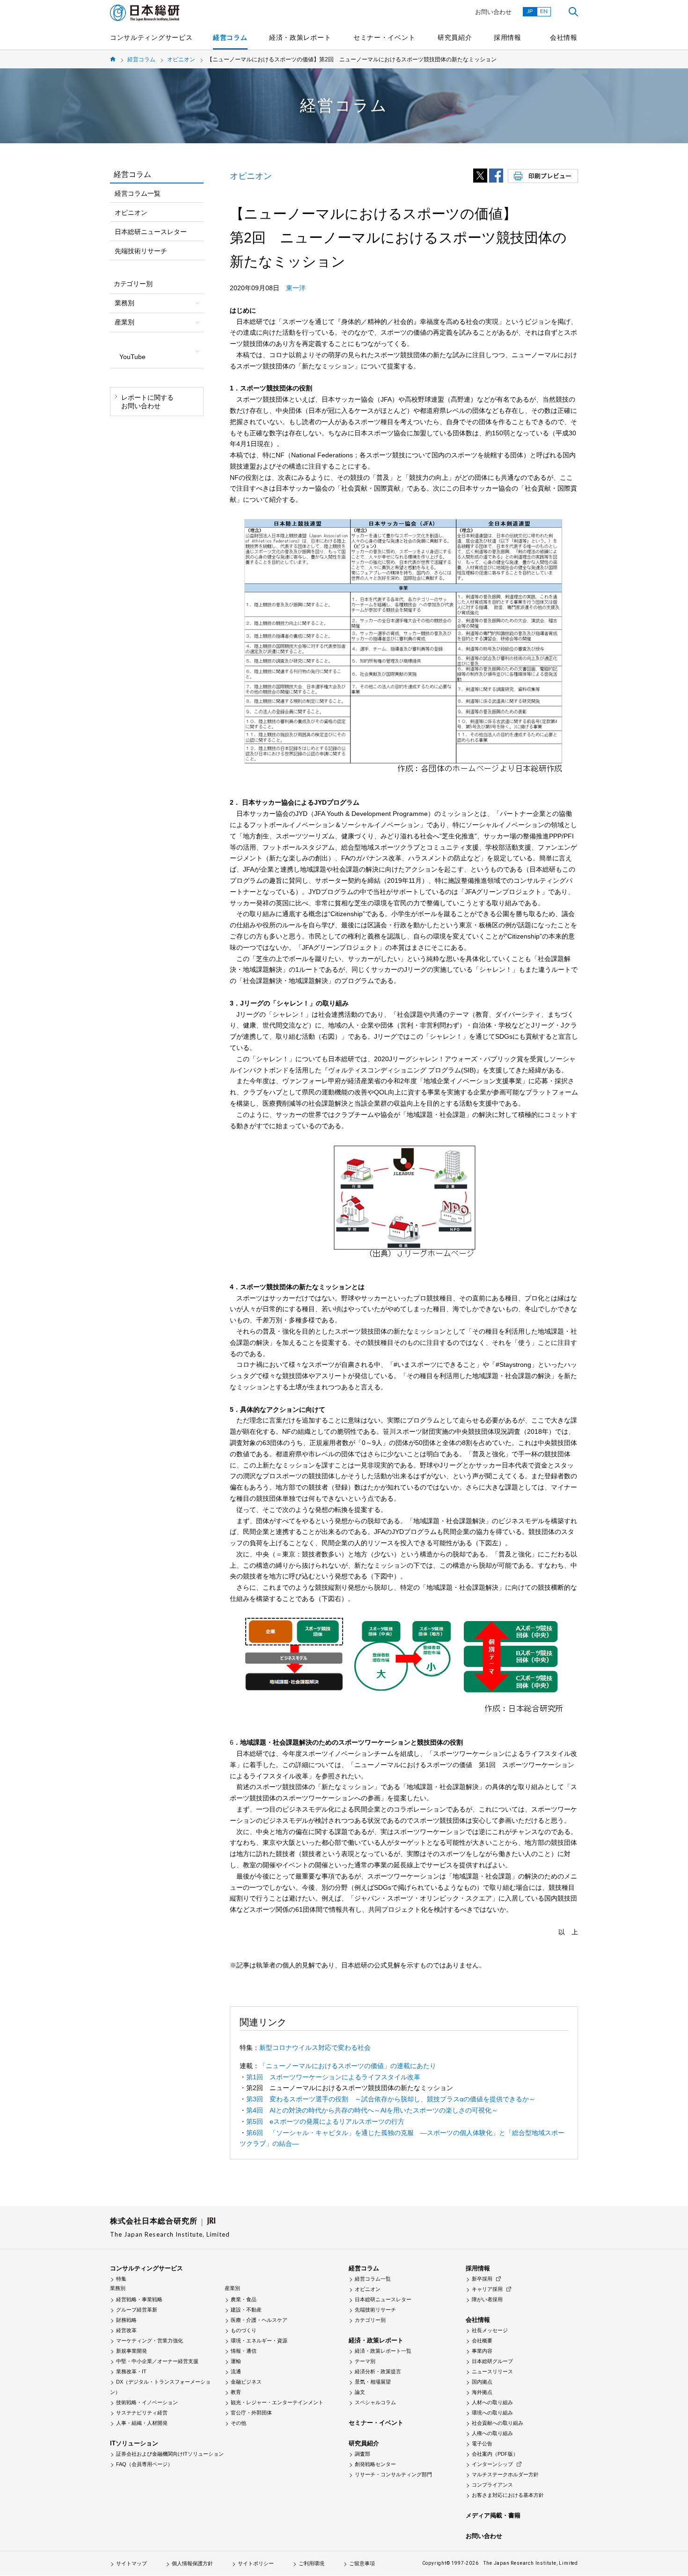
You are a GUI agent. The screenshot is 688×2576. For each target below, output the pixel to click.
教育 (236, 2392)
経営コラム (230, 37)
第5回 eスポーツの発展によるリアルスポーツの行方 (325, 2121)
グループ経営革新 (137, 2310)
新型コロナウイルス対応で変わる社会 (315, 2048)
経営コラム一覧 (138, 193)
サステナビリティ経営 (142, 2413)
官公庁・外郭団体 (251, 2413)
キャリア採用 (487, 2289)
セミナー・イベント (384, 37)
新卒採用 (482, 2279)
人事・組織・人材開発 (142, 2423)
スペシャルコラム (375, 2402)
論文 (360, 2392)
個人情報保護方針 (192, 2563)
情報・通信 (244, 2351)
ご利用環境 (311, 2563)
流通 (236, 2371)
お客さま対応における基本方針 (508, 2495)
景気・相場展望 (373, 2382)
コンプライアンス (492, 2485)
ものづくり (244, 2330)
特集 (121, 2279)
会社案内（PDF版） (495, 2454)
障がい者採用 (487, 2299)
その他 (238, 2423)
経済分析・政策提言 (378, 2371)
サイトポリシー (256, 2563)
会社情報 (564, 37)
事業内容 (482, 2351)
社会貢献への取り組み (498, 2423)
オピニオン (181, 59)
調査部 (362, 2454)
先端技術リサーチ (141, 251)
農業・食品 (244, 2299)
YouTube (132, 357)
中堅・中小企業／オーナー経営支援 (157, 2361)
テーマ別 (365, 2361)
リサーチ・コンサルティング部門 (393, 2474)
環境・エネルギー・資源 (259, 2341)
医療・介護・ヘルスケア (259, 2320)
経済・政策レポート (300, 37)
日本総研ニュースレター (151, 232)
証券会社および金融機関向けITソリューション (170, 2454)
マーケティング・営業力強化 (150, 2341)
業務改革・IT (131, 2371)
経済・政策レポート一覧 (383, 2351)
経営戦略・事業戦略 (139, 2299)
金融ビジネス (246, 2382)
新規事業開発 (132, 2351)
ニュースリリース (492, 2371)
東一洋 (296, 288)
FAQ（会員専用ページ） (144, 2464)
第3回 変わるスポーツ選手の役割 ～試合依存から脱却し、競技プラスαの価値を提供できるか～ (391, 2099)
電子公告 (482, 2444)
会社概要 (482, 2341)
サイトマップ (132, 2563)
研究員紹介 (455, 37)
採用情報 (508, 37)
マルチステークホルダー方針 (505, 2474)
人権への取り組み (492, 2433)
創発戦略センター (375, 2464)
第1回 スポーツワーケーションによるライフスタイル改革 (333, 2077)
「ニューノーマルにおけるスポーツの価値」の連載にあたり (348, 2066)
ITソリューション (134, 2443)
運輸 (236, 2361)
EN (544, 11)
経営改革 (126, 2330)
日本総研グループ (492, 2361)
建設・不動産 (246, 2310)
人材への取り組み (492, 2402)
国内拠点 (482, 2382)
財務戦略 (126, 2320)
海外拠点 (482, 2392)
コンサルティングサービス (151, 37)
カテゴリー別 (370, 2320)
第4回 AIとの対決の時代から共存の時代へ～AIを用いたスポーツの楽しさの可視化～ (372, 2110)
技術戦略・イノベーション (147, 2402)
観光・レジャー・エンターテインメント (277, 2402)
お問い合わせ (493, 12)
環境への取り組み (492, 2413)
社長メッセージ (490, 2330)
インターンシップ (492, 2464)
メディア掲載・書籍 (493, 2515)
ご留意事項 (362, 2563)
